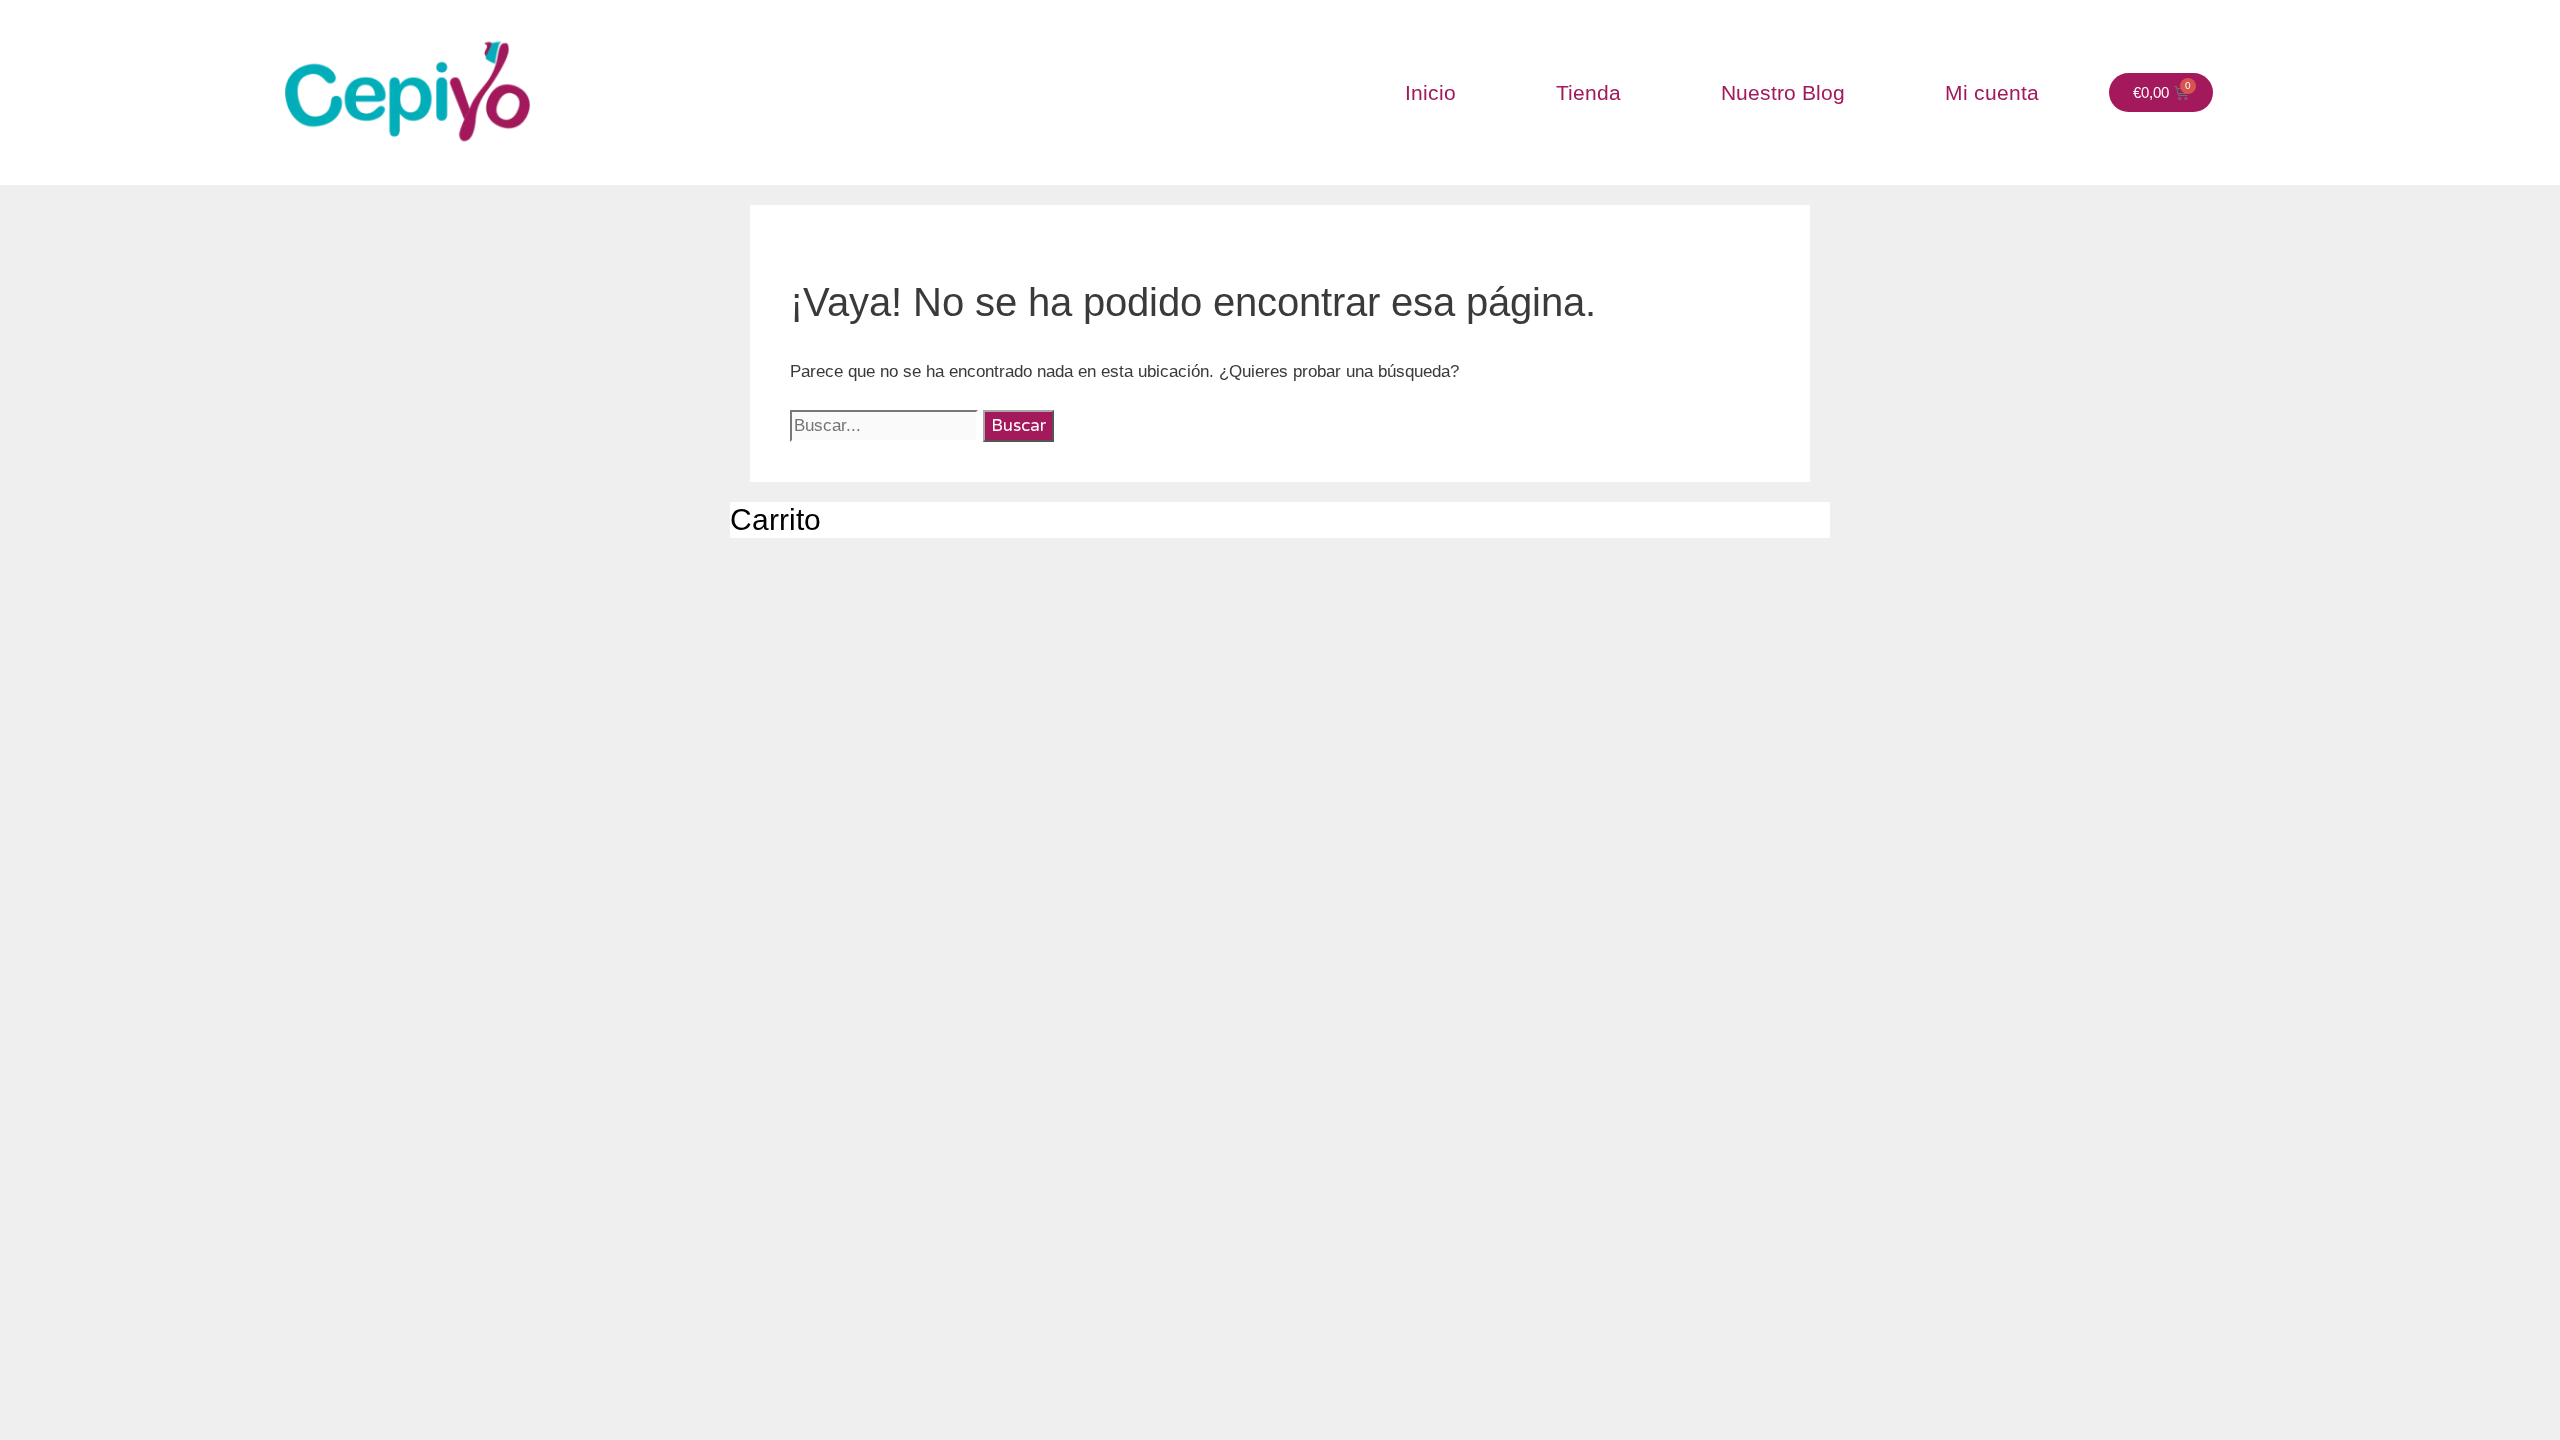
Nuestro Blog (1783, 92)
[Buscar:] (886, 425)
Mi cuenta (1992, 92)
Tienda (1588, 92)
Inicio (1430, 92)
